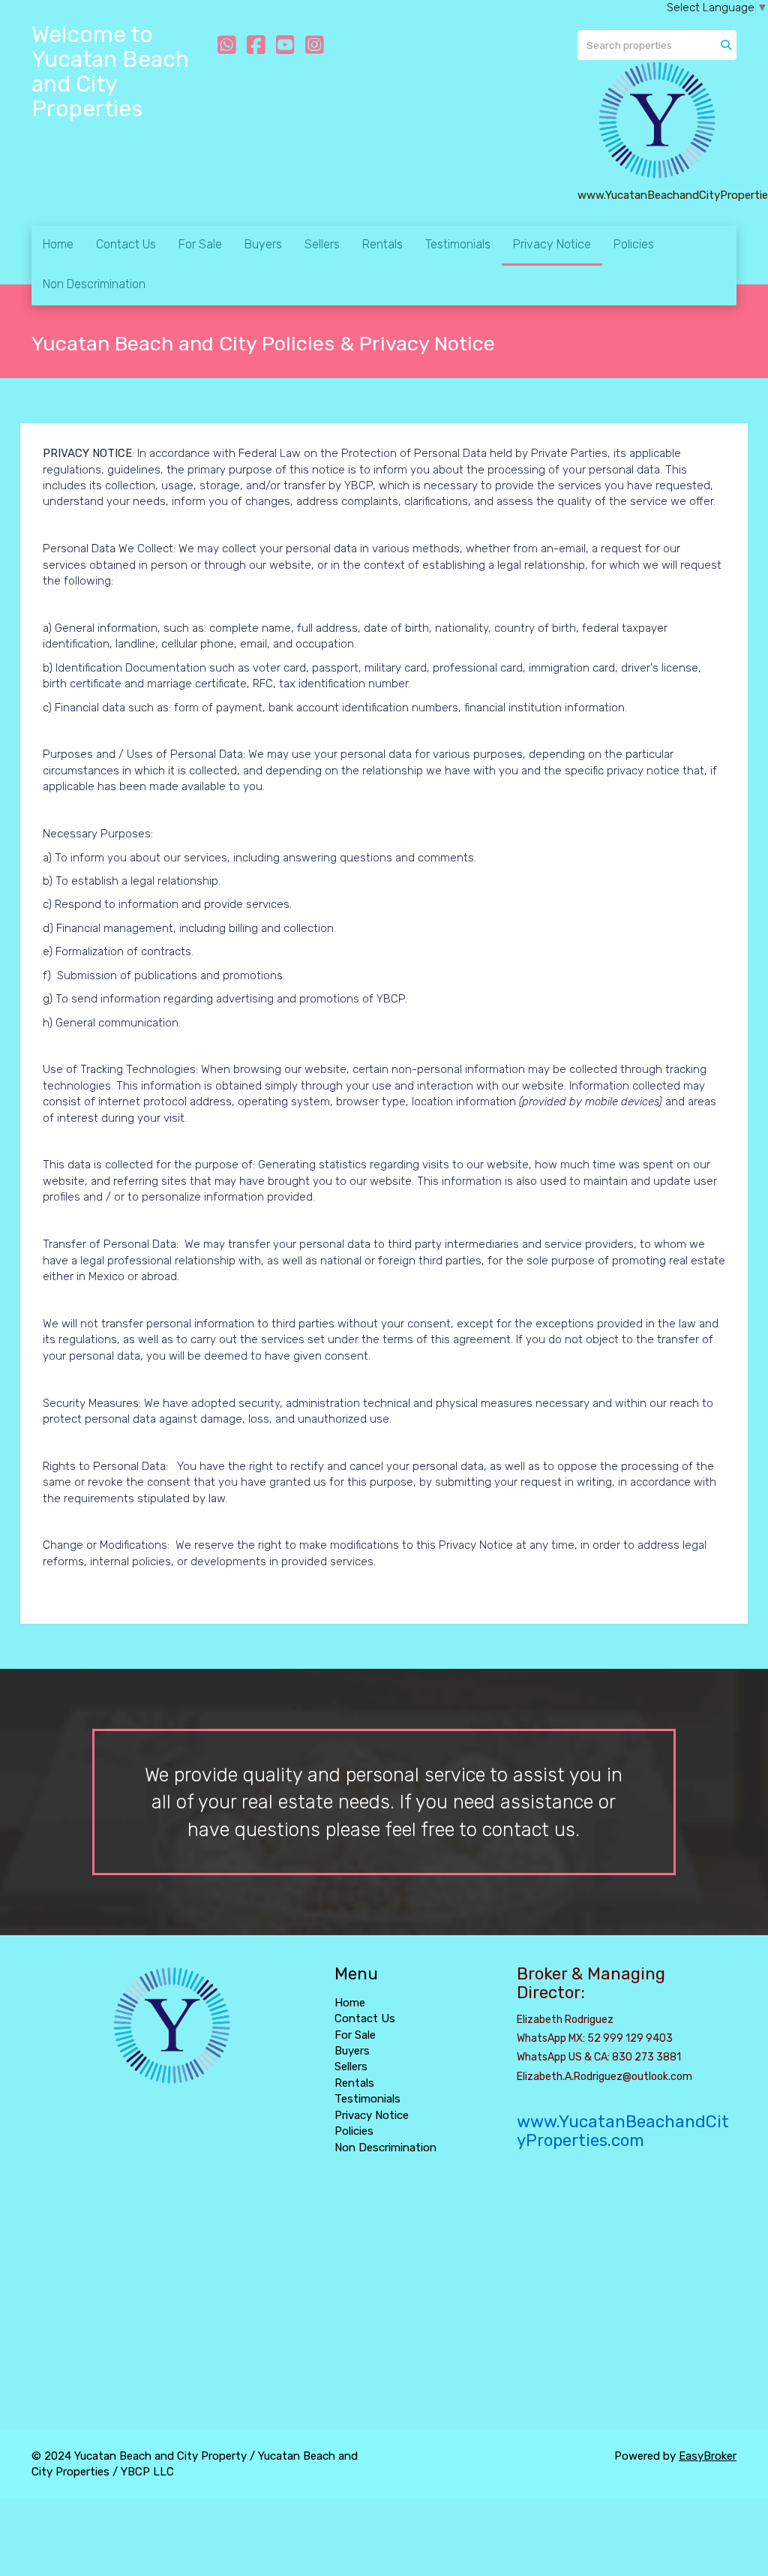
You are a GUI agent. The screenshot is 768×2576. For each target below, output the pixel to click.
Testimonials (458, 244)
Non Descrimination (94, 284)
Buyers (263, 244)
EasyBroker (708, 2456)
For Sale (200, 244)
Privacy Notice (552, 244)
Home (58, 244)
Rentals (382, 244)
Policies (634, 244)
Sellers (322, 244)
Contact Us (126, 244)
